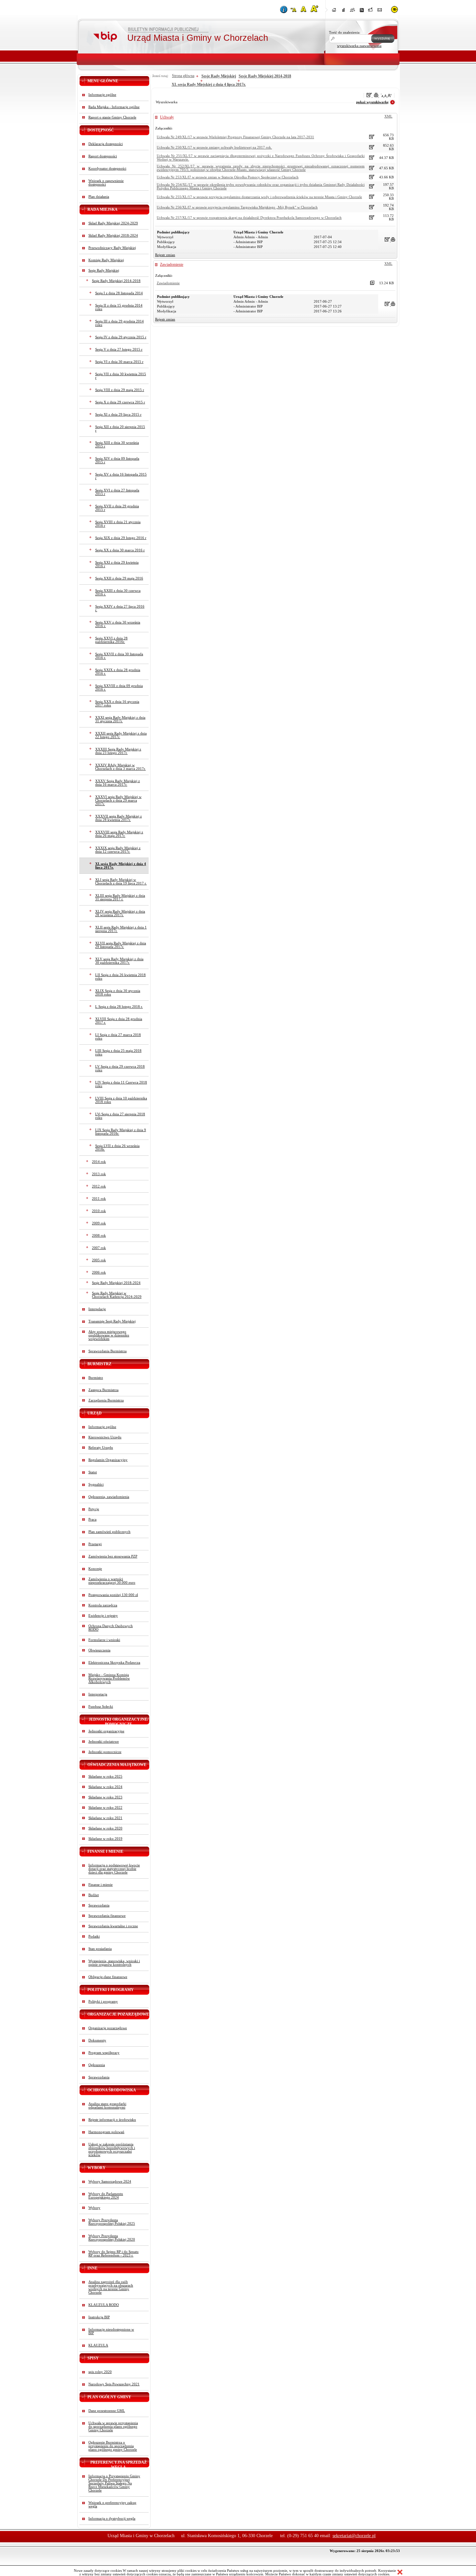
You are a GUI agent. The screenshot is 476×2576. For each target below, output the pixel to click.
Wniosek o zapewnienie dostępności (106, 183)
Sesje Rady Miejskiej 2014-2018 (116, 281)
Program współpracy (104, 2053)
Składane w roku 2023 (105, 1797)
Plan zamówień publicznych (109, 1532)
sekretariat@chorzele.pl (354, 2536)
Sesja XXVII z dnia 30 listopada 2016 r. (119, 656)
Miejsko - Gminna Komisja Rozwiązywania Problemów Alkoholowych (109, 1678)
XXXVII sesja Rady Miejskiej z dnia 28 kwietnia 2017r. (119, 818)
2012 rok (99, 1186)
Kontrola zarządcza (103, 1605)
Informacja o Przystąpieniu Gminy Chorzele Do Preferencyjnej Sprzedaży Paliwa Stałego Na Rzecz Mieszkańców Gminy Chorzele (114, 2483)
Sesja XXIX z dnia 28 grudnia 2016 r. (118, 672)
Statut (93, 1472)
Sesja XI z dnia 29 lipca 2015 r (118, 415)
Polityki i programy (103, 2002)
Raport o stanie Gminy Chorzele (112, 117)
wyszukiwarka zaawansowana (359, 46)
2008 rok (99, 1236)
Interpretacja (98, 1694)
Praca (92, 1519)
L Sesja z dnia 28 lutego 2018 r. (119, 1007)
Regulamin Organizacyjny (108, 1460)
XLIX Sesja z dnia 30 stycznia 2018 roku (118, 993)
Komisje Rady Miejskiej (106, 260)
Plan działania (99, 197)
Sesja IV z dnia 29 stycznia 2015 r (121, 337)
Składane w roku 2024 (105, 1787)
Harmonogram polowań (106, 2132)
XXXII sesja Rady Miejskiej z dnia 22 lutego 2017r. (121, 735)
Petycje (94, 1509)
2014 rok (99, 1162)
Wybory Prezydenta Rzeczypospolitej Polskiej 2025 (112, 2222)
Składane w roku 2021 (105, 1818)
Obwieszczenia (99, 1650)
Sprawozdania (99, 1905)
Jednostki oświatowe (104, 1742)
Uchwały (167, 117)
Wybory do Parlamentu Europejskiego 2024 (106, 2196)
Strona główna (183, 76)
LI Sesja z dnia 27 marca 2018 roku (118, 1037)
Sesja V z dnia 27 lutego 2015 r (119, 349)
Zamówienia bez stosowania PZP (113, 1556)
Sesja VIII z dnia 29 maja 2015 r (120, 390)
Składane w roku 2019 (105, 1839)
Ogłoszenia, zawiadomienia (109, 1497)
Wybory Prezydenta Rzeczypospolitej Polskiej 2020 (112, 2238)
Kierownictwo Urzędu (105, 1437)
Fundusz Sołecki (101, 1707)
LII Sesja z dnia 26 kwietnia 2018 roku (120, 977)
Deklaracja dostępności (106, 144)
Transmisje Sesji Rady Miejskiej (112, 1321)
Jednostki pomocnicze (105, 1752)
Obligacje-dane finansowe (108, 1977)
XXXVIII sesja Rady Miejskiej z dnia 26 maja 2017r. (119, 834)
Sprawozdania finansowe (107, 1916)
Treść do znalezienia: (345, 33)
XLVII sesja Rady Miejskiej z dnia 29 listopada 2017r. (121, 945)
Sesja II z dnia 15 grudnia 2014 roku (119, 307)
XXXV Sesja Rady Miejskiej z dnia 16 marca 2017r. (118, 783)
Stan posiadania (100, 1949)
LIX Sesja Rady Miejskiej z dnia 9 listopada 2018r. (121, 1132)
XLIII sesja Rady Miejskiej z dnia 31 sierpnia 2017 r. (120, 897)
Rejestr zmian (165, 255)
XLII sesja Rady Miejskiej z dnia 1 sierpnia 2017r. (121, 929)
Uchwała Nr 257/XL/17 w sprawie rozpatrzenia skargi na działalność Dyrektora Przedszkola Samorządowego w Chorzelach (249, 218)
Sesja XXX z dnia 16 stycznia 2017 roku (117, 703)
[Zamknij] (400, 2572)
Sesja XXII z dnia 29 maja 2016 (119, 578)
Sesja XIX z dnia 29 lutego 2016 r (121, 538)
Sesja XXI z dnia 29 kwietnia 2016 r (117, 564)
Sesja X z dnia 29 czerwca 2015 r (120, 402)
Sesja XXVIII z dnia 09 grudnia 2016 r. (119, 688)
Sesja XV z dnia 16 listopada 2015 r (121, 476)
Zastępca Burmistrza (103, 1390)
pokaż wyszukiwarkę (372, 102)
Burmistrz (96, 1378)
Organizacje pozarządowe (108, 2028)
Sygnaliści (96, 1485)
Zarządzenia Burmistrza (106, 1400)
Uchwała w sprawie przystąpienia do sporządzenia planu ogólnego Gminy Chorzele (113, 2427)
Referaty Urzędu (101, 1448)
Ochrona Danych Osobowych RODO (111, 1628)
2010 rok (99, 1211)
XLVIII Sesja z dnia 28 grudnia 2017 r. (119, 1021)
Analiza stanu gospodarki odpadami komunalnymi (107, 2106)
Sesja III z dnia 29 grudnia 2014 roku (119, 323)
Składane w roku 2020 (105, 1828)
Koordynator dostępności (107, 169)
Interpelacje (97, 1309)
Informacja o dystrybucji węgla (112, 2519)
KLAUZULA (98, 2345)
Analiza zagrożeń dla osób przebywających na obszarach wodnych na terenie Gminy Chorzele (111, 2287)
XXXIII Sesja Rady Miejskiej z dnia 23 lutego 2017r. (118, 751)
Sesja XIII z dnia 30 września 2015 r (117, 444)
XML (388, 116)
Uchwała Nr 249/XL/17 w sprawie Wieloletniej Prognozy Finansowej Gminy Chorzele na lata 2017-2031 (235, 137)
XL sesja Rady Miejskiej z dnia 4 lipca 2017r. (121, 866)
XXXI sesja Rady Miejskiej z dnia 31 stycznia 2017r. (120, 719)
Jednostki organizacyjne (106, 1731)
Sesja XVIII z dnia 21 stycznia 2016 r (118, 524)
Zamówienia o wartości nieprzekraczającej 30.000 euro (112, 1581)
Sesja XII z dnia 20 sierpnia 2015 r (120, 429)
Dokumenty (97, 2040)
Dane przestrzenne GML (107, 2411)
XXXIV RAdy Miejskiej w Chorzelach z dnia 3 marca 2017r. (120, 767)
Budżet (94, 1895)
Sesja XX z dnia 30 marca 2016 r (120, 550)
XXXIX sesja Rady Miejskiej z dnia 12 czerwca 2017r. (118, 850)
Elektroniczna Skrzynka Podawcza (114, 1663)
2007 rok (99, 1248)
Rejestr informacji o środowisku (112, 2120)
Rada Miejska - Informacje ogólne (114, 107)
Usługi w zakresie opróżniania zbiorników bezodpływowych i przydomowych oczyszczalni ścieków (112, 2150)
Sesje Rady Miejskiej (104, 270)
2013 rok (99, 1174)
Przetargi (95, 1544)
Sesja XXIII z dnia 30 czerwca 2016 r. (118, 592)
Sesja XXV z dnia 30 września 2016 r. (118, 624)
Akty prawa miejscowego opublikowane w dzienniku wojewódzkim (109, 1335)
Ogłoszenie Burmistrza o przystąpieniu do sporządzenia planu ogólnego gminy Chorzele (113, 2446)
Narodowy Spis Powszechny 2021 (114, 2384)
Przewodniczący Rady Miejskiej (112, 248)
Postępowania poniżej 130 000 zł (113, 1595)
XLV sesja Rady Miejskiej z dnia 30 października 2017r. (119, 961)
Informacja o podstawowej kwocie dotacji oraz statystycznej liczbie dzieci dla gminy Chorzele (114, 1869)
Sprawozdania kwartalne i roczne (113, 1926)
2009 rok (99, 1223)
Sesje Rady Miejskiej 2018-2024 (116, 1283)
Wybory (94, 2208)
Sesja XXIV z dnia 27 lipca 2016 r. (120, 608)
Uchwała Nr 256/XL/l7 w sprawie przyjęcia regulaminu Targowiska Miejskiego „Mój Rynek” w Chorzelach (237, 207)
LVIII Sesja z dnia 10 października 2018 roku (121, 1100)
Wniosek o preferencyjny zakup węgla (112, 2504)
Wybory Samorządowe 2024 (110, 2182)
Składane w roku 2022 (105, 1808)
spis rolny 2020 (100, 2372)
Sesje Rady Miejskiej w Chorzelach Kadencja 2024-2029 (117, 1295)
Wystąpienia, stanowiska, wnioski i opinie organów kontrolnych (114, 1963)
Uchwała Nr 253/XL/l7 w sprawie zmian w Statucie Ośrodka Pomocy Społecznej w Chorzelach (228, 177)
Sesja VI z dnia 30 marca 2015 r (119, 362)
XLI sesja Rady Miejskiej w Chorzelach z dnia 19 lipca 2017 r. (121, 882)
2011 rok (99, 1199)
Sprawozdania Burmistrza (108, 1351)
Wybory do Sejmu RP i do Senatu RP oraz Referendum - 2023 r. (113, 2254)
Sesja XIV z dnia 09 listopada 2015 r (117, 460)
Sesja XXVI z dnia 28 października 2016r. (111, 640)
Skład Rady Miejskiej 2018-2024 (113, 236)
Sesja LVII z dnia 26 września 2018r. (117, 1148)
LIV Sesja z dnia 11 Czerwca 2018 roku (121, 1084)
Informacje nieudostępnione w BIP (111, 2331)
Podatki (94, 1936)
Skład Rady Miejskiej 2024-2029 (113, 223)
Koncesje (95, 1569)
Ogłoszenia (97, 2065)
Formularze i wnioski (104, 1640)
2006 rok (99, 1272)
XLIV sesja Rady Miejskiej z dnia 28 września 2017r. (120, 913)
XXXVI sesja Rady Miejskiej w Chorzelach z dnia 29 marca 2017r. (118, 800)
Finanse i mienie (101, 1885)
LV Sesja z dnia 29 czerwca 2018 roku (120, 1068)
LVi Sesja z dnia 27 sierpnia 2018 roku (120, 1116)
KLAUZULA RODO (104, 2305)
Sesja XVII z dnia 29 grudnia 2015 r (117, 508)
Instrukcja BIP (99, 2317)
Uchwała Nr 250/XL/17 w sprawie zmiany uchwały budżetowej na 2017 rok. (214, 147)
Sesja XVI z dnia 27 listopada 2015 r (117, 492)
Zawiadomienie (172, 264)
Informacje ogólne (102, 95)
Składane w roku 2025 (105, 1777)
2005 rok (99, 1260)
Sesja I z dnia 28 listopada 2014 (119, 293)
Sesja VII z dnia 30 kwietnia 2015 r (121, 376)
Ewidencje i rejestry (103, 1616)
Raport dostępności (103, 156)
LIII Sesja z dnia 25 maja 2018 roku (118, 1052)
